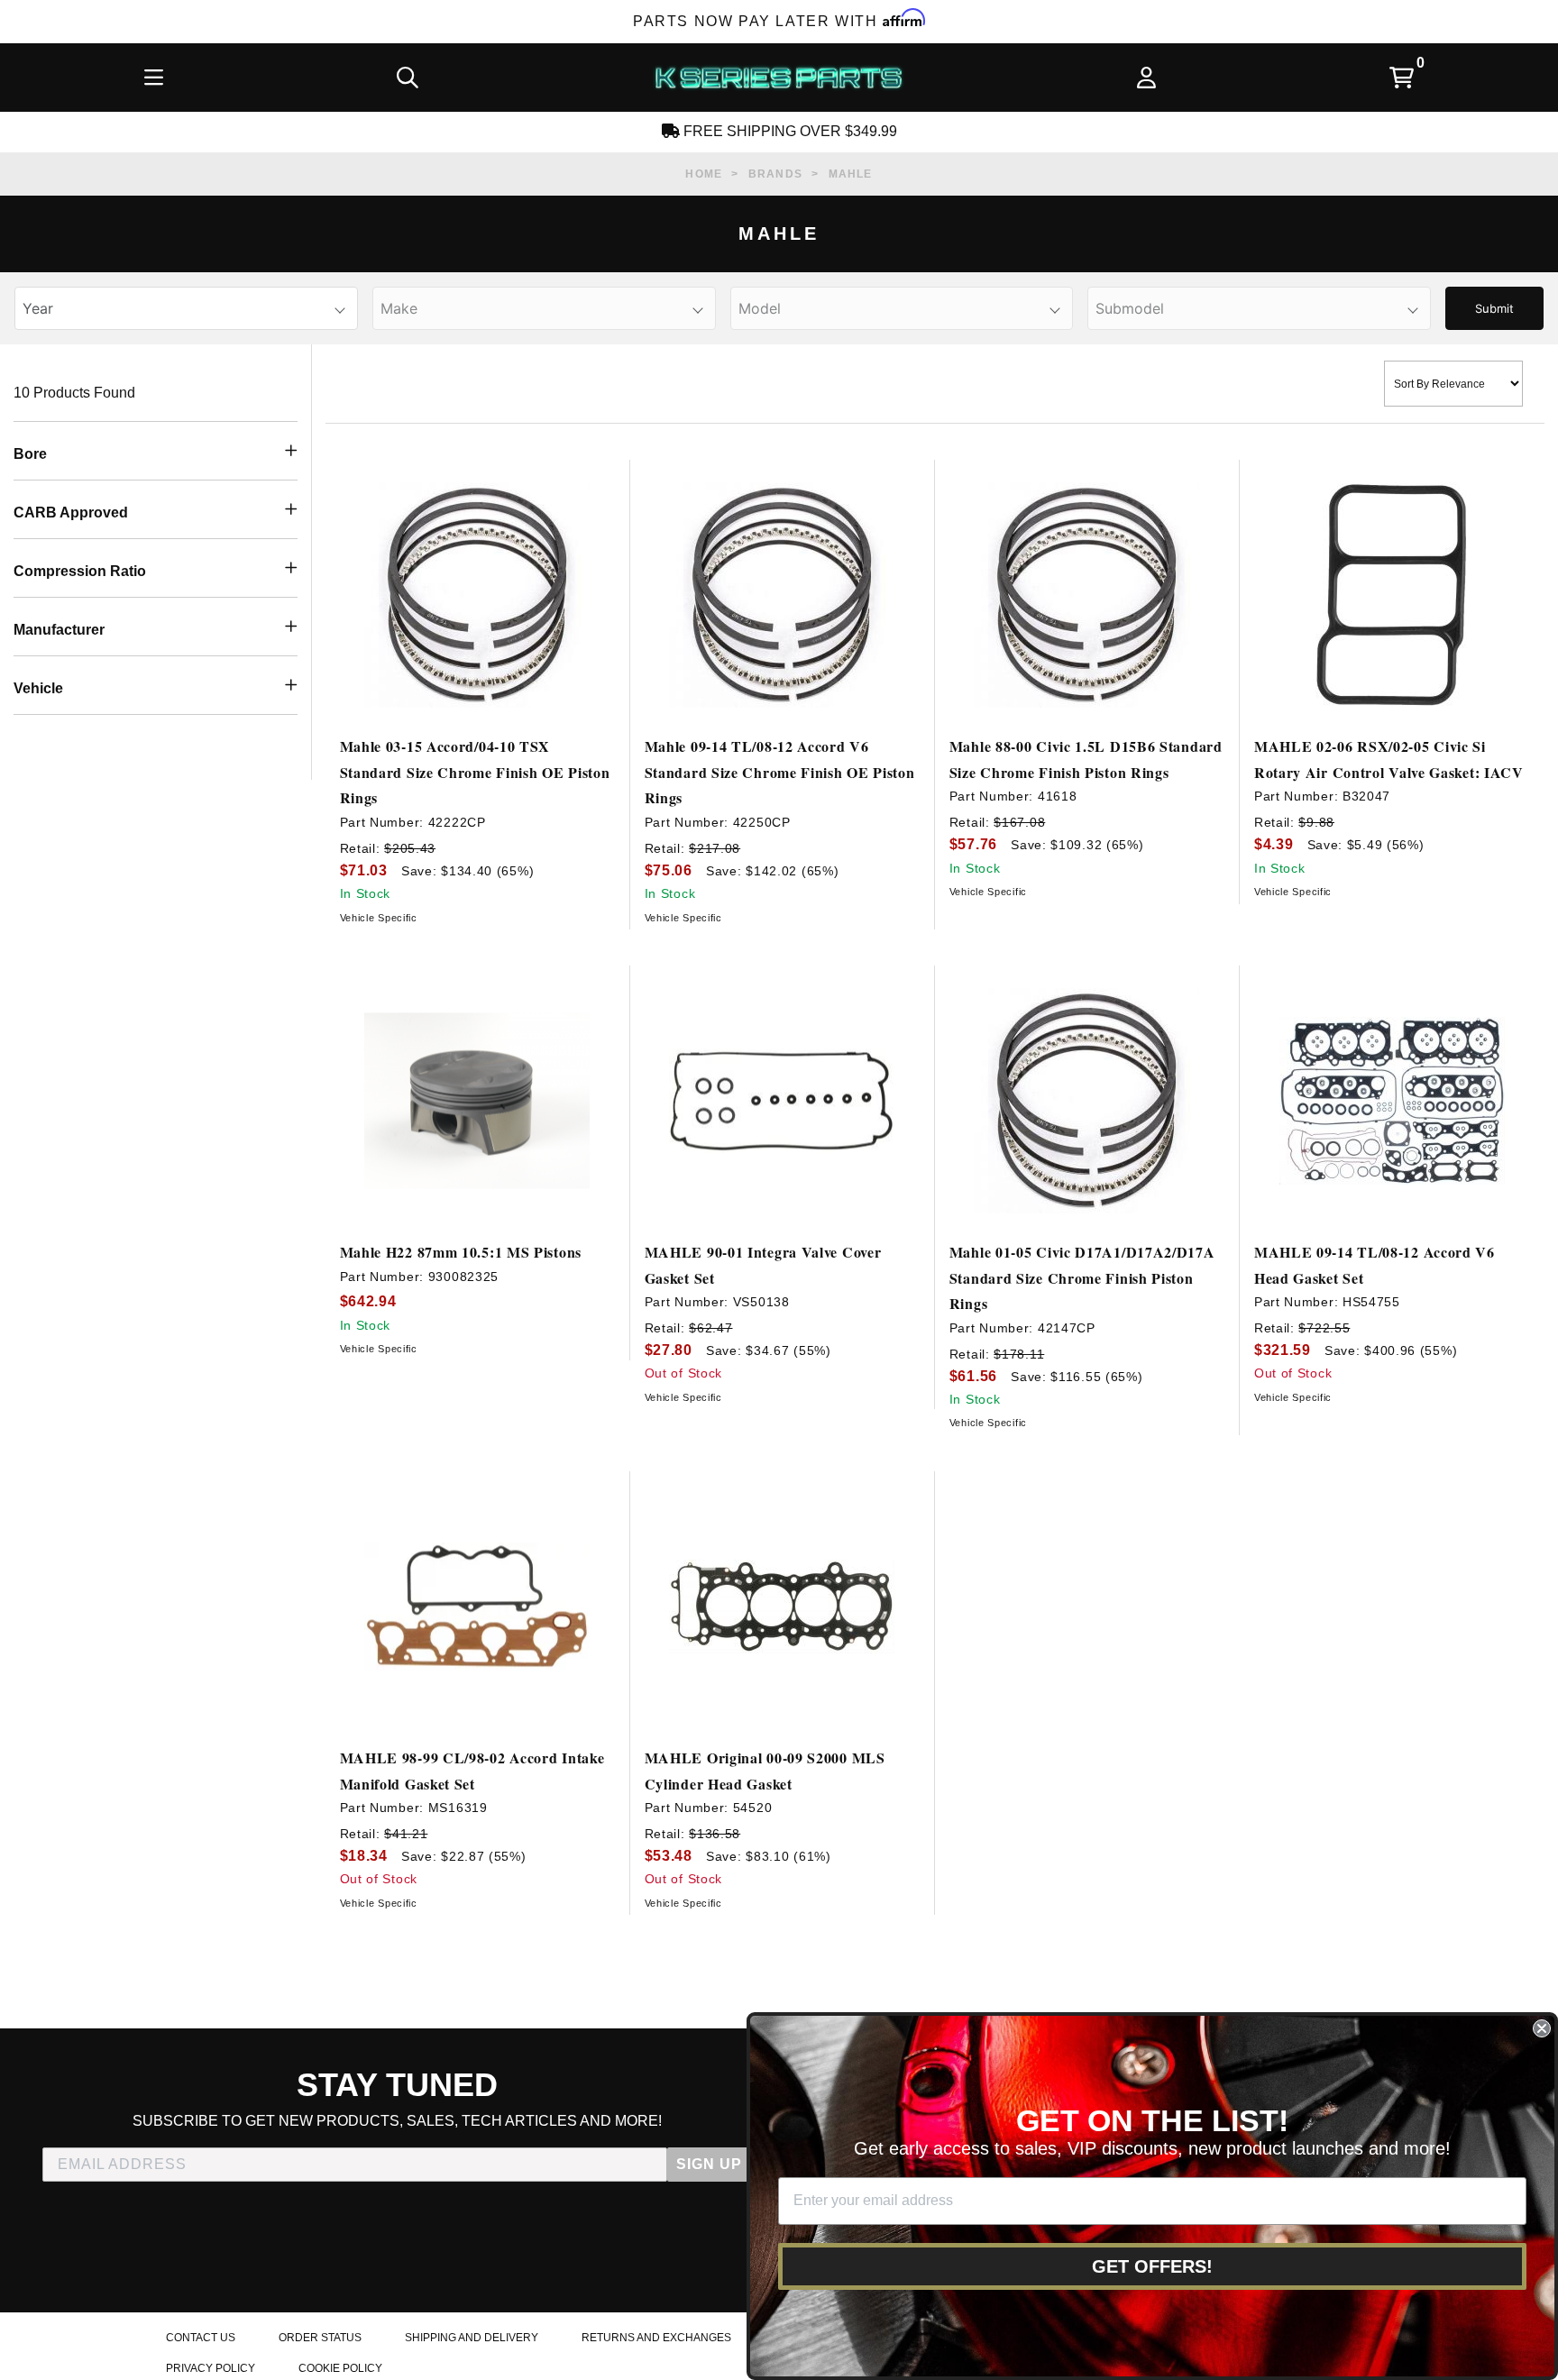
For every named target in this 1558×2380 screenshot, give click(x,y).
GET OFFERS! (1152, 2266)
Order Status (320, 2338)
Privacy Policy (211, 2368)
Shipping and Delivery (472, 2338)
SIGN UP (709, 2164)
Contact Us (201, 2338)
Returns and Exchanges (656, 2338)
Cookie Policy (340, 2368)
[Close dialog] (1542, 2028)
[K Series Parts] (778, 78)
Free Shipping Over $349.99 (788, 131)
